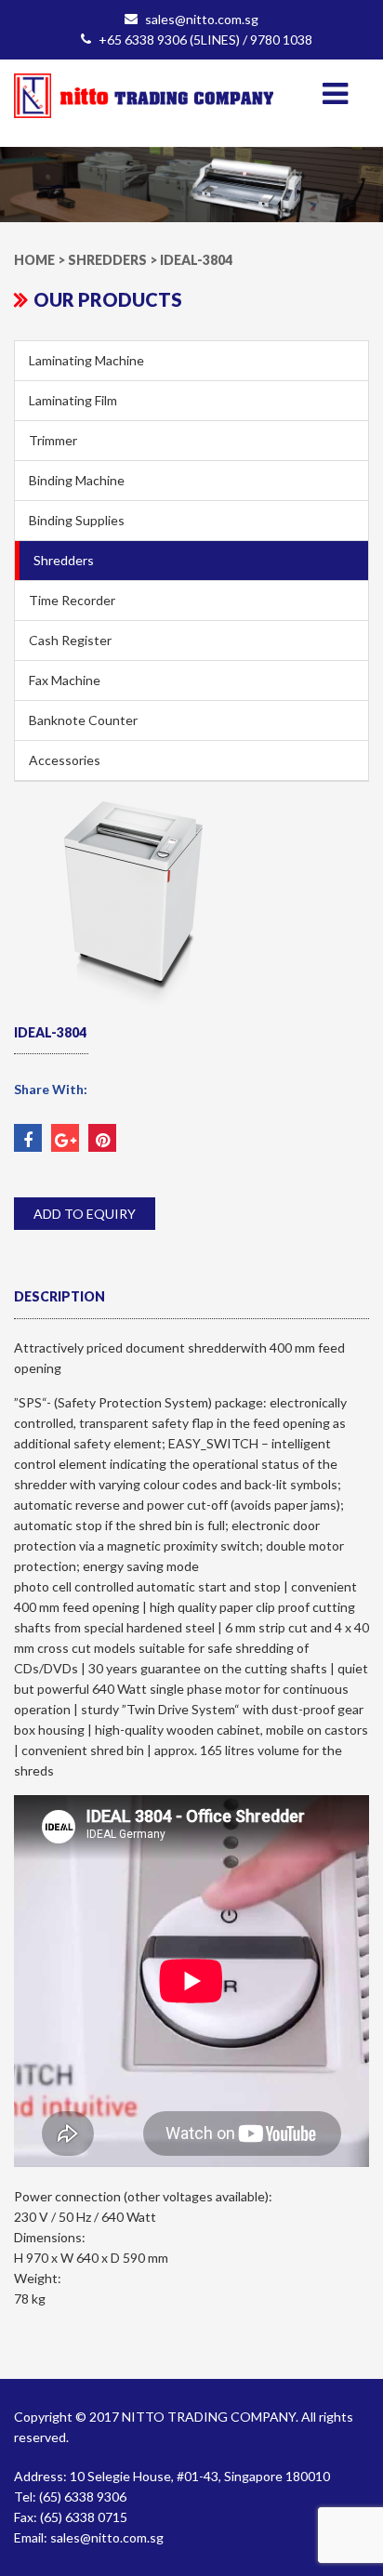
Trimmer (53, 440)
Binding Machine (77, 480)
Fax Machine (65, 680)
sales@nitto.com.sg (202, 19)
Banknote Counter (83, 720)
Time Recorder (72, 600)
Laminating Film (73, 400)
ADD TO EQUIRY (85, 1214)
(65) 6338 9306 (83, 2497)
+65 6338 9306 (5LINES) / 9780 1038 (205, 40)
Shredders (64, 560)
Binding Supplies (77, 520)
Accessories (65, 760)
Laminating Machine (86, 360)
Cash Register (70, 640)
